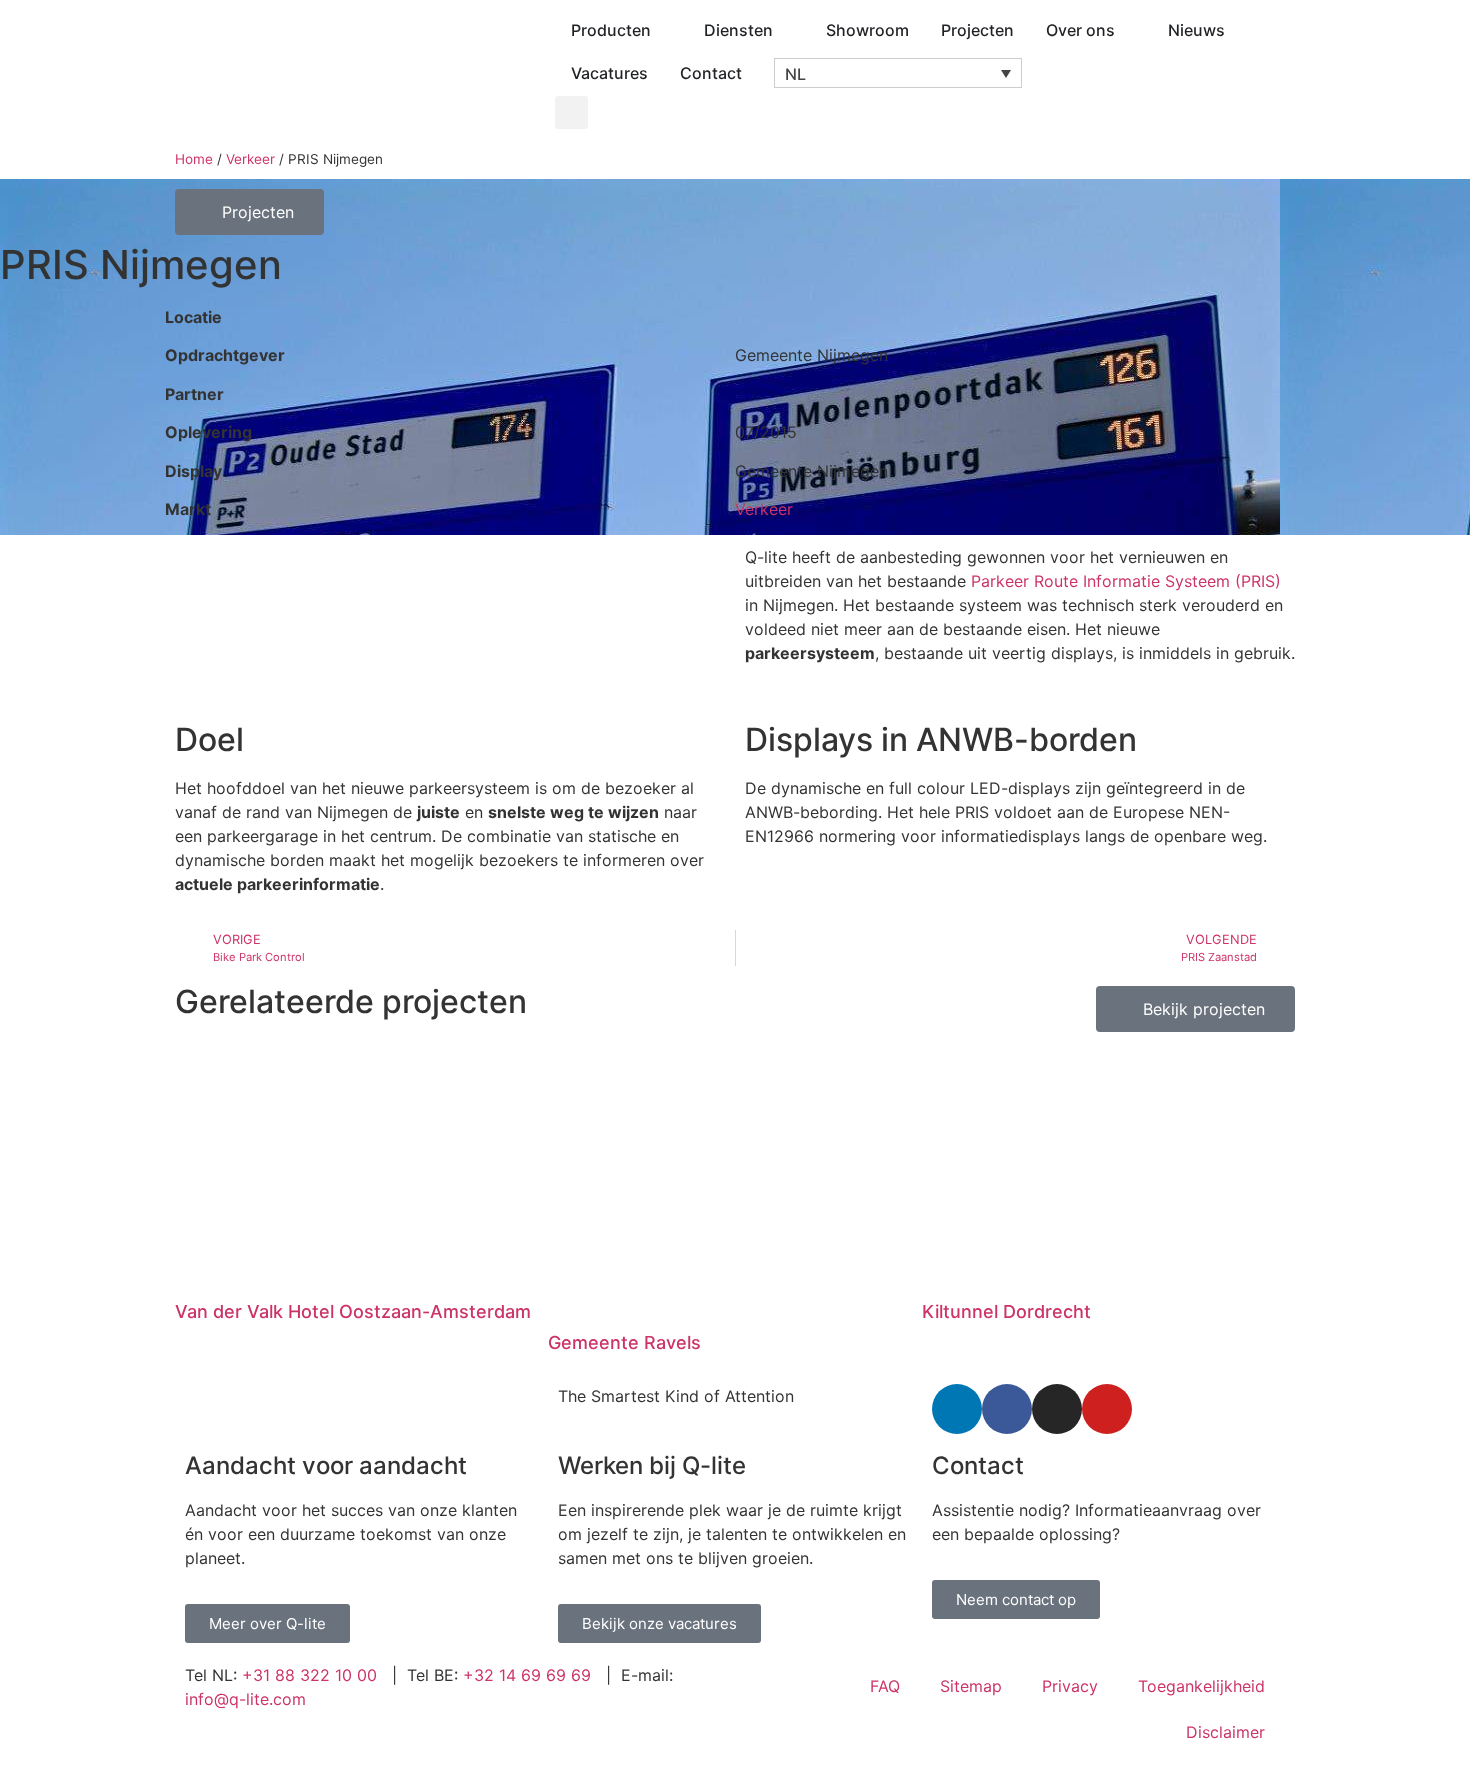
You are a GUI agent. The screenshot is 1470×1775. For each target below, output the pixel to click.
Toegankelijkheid (1201, 1686)
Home (194, 159)
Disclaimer (1225, 1732)
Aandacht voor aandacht (326, 1465)
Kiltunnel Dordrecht (1006, 1311)
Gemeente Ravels (624, 1342)
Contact (978, 1465)
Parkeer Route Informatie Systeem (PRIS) (1126, 581)
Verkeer (250, 159)
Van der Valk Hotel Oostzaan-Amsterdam (353, 1311)
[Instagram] (1057, 1409)
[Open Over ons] (1128, 30)
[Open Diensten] (786, 30)
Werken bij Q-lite (652, 1465)
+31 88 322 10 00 (309, 1675)
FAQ (885, 1686)
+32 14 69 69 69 (527, 1675)
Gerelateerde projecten (351, 1001)
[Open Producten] (664, 30)
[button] (898, 73)
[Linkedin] (957, 1409)
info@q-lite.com (245, 1699)
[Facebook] (1007, 1409)
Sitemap (971, 1686)
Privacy (1070, 1686)
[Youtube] (1107, 1409)
